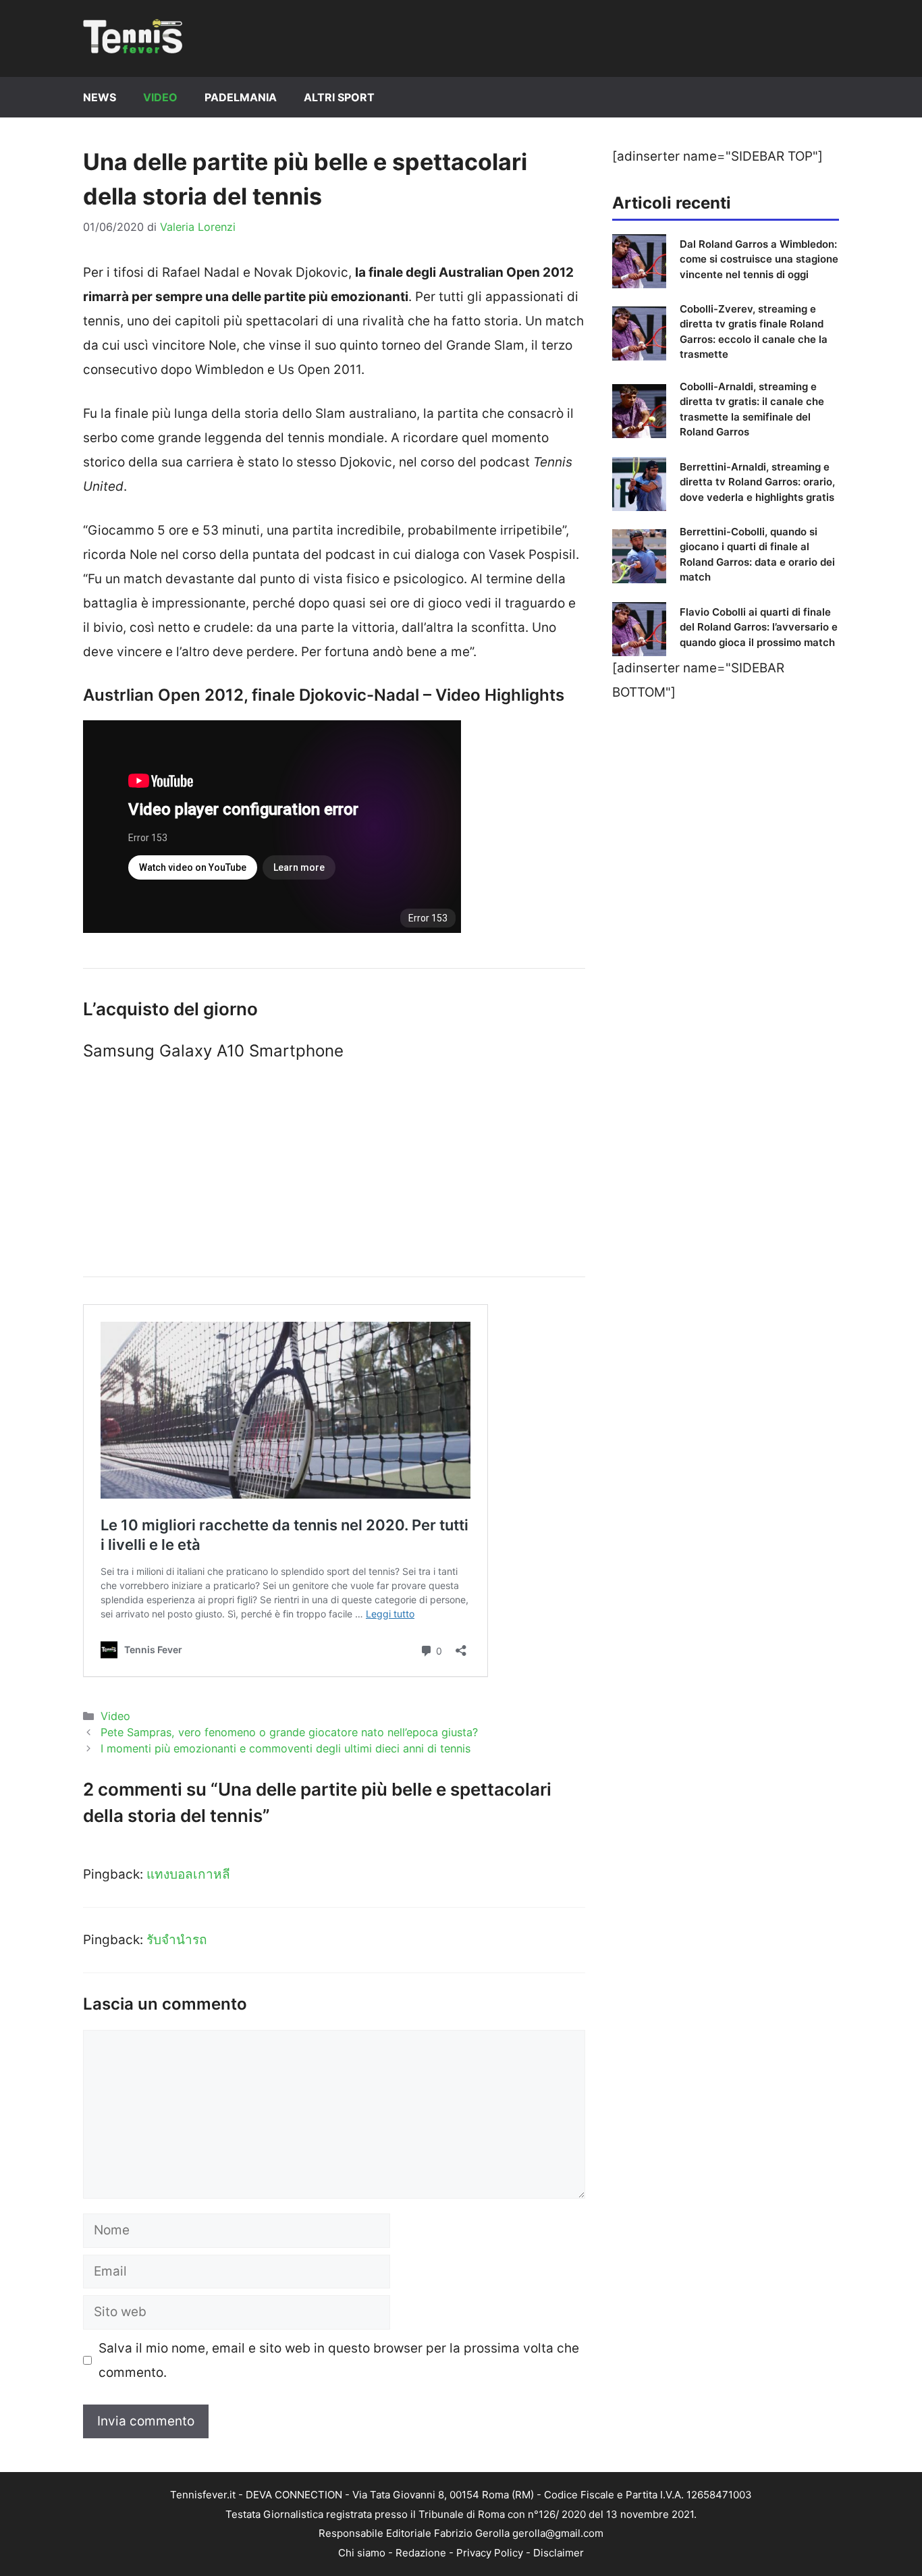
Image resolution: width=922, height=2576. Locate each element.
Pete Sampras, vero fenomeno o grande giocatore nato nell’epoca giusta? (289, 1732)
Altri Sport (339, 97)
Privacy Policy (490, 2553)
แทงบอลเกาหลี (188, 1874)
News (100, 97)
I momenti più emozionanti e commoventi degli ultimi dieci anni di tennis (286, 1748)
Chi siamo (362, 2553)
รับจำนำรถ (177, 1940)
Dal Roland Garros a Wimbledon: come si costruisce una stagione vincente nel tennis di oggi (759, 259)
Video (160, 97)
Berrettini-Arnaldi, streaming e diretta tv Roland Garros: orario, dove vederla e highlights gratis (757, 482)
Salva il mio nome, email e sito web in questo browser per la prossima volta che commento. (339, 2360)
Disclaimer (559, 2553)
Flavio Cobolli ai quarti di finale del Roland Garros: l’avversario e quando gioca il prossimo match (759, 627)
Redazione (421, 2553)
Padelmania (241, 97)
